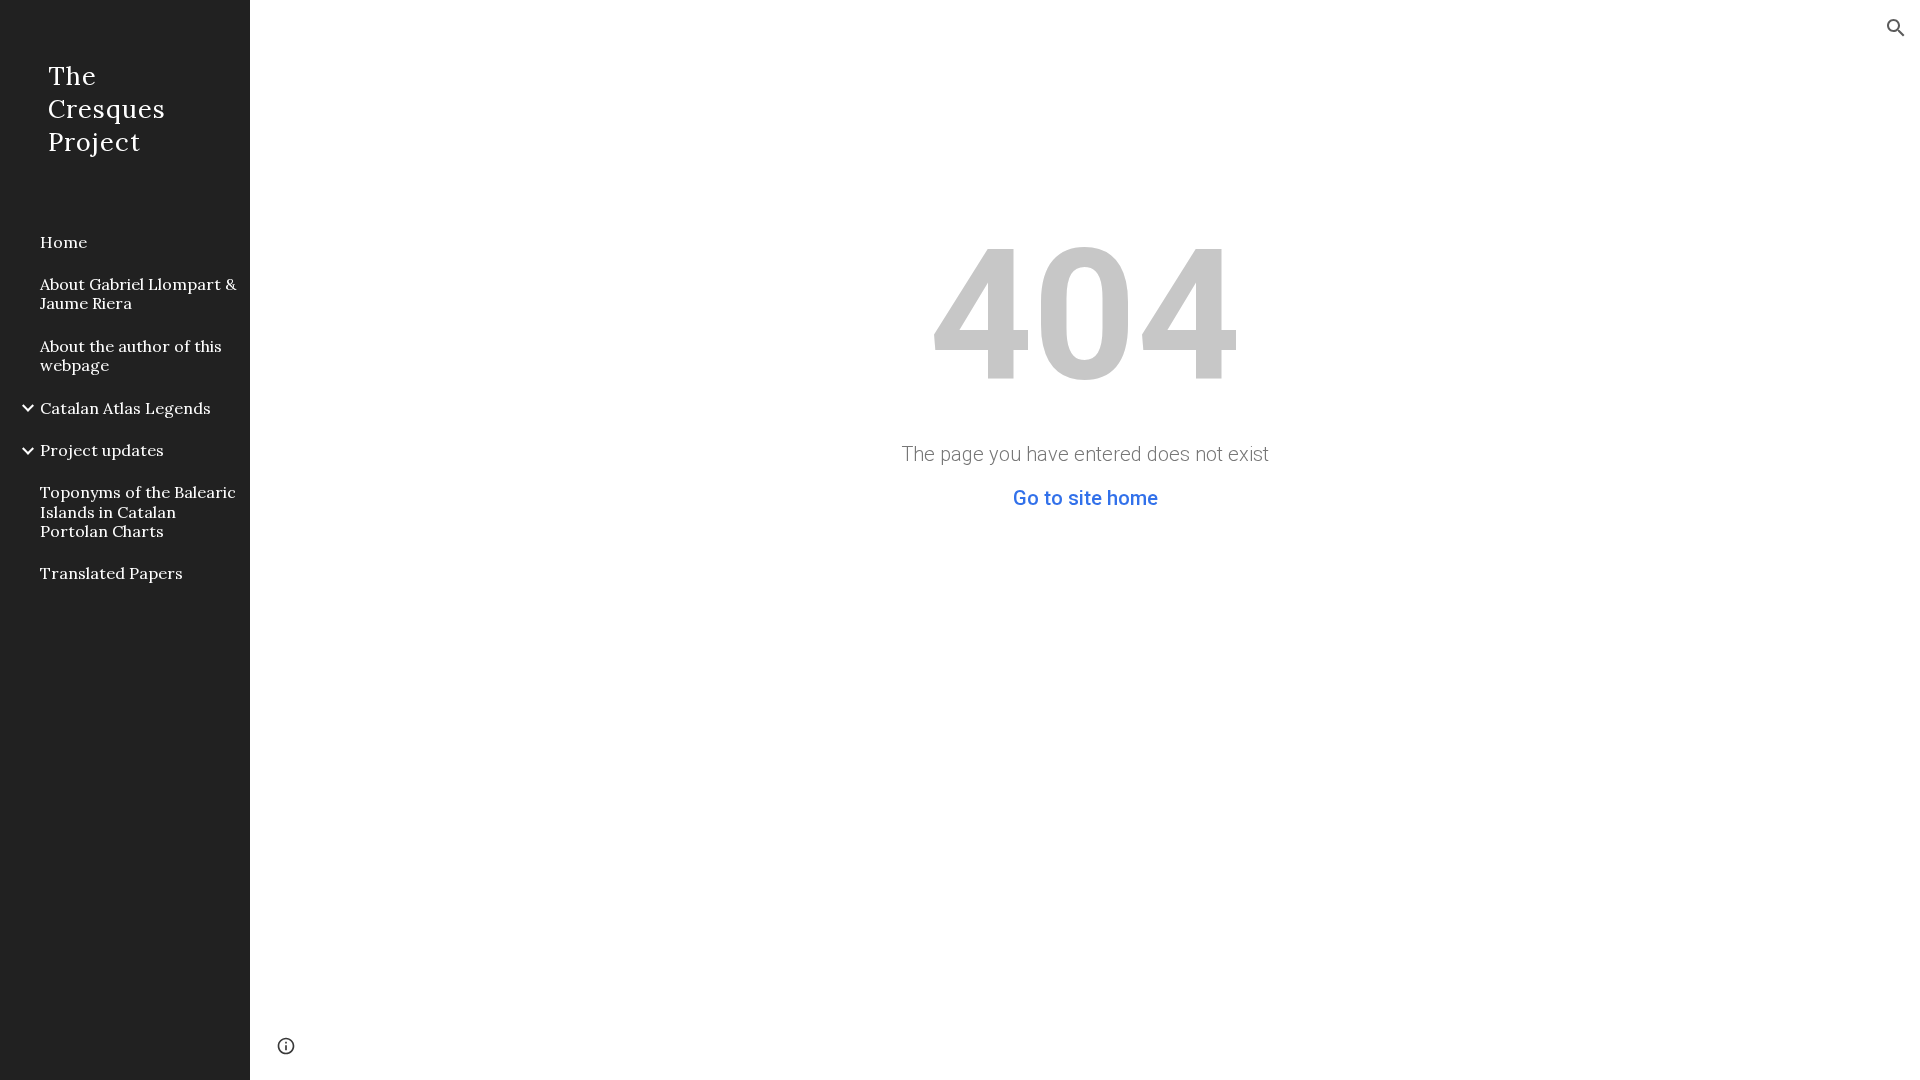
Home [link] (63, 242)
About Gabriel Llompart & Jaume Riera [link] (138, 293)
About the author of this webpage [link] (131, 355)
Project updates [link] (102, 450)
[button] (1896, 28)
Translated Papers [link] (111, 573)
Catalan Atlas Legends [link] (125, 408)
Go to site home (1085, 498)
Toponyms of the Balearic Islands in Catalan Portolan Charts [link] (138, 511)
